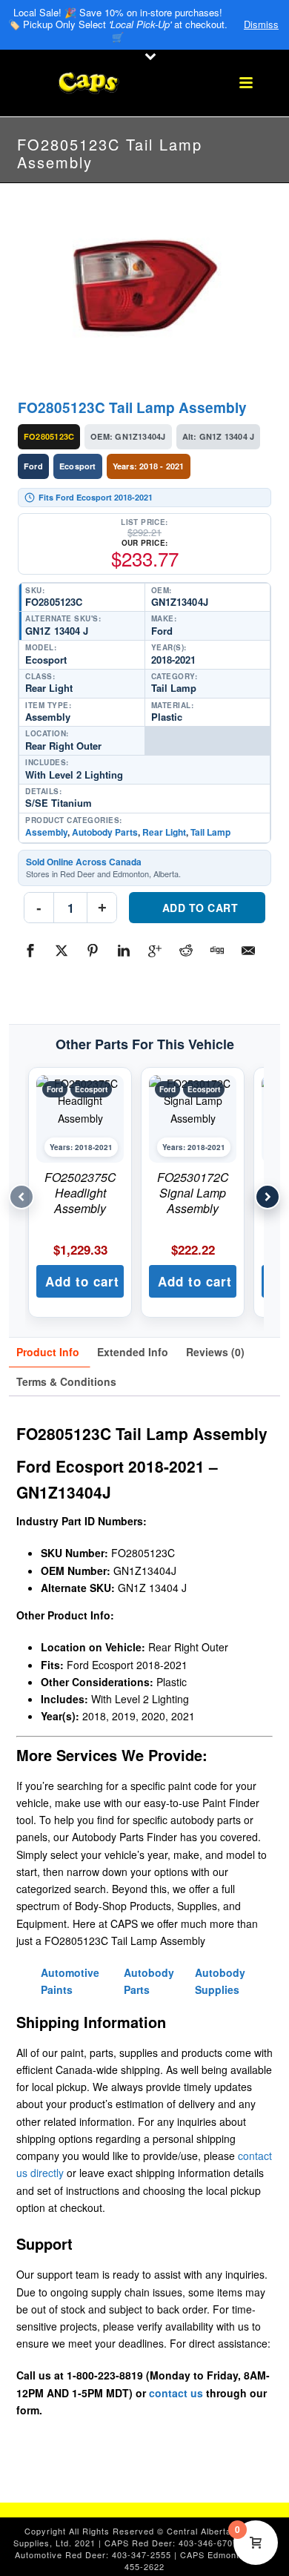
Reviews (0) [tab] (215, 1352)
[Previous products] (21, 1197)
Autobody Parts (105, 832)
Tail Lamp (210, 832)
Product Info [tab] (48, 1352)
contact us (176, 2393)
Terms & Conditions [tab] (66, 1381)
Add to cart (200, 908)
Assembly (46, 832)
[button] (80, 1281)
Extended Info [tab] (133, 1352)
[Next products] (268, 1197)
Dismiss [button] (261, 24)
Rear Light (164, 832)
